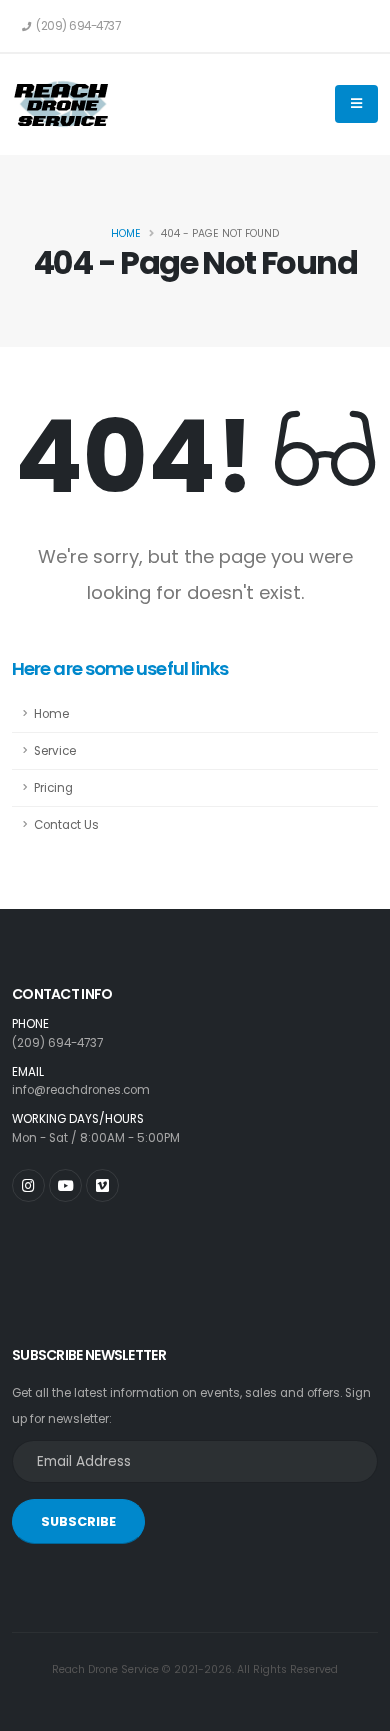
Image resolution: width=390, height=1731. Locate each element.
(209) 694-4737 (57, 1043)
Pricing (53, 788)
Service (55, 751)
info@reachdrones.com (81, 1090)
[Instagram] (28, 1185)
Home (126, 233)
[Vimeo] (102, 1185)
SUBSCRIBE (78, 1521)
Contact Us (66, 825)
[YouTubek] (65, 1185)
